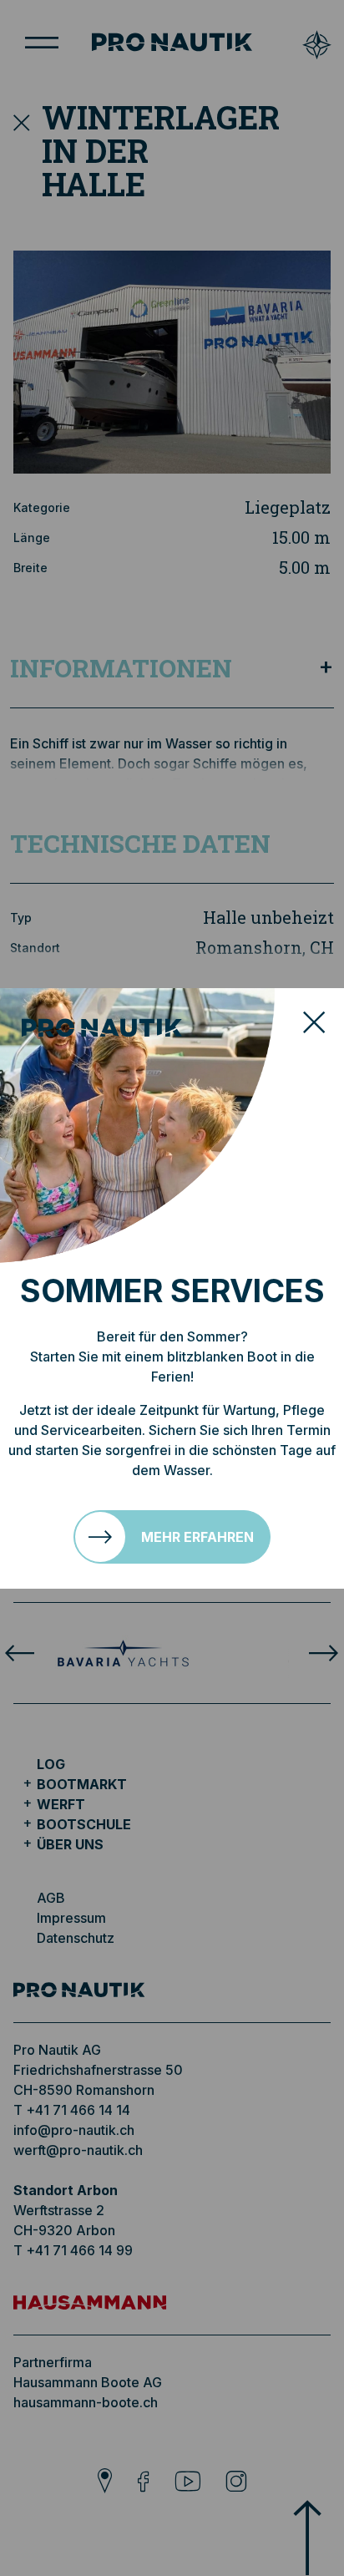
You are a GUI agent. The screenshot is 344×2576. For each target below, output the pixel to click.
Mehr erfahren (197, 1537)
